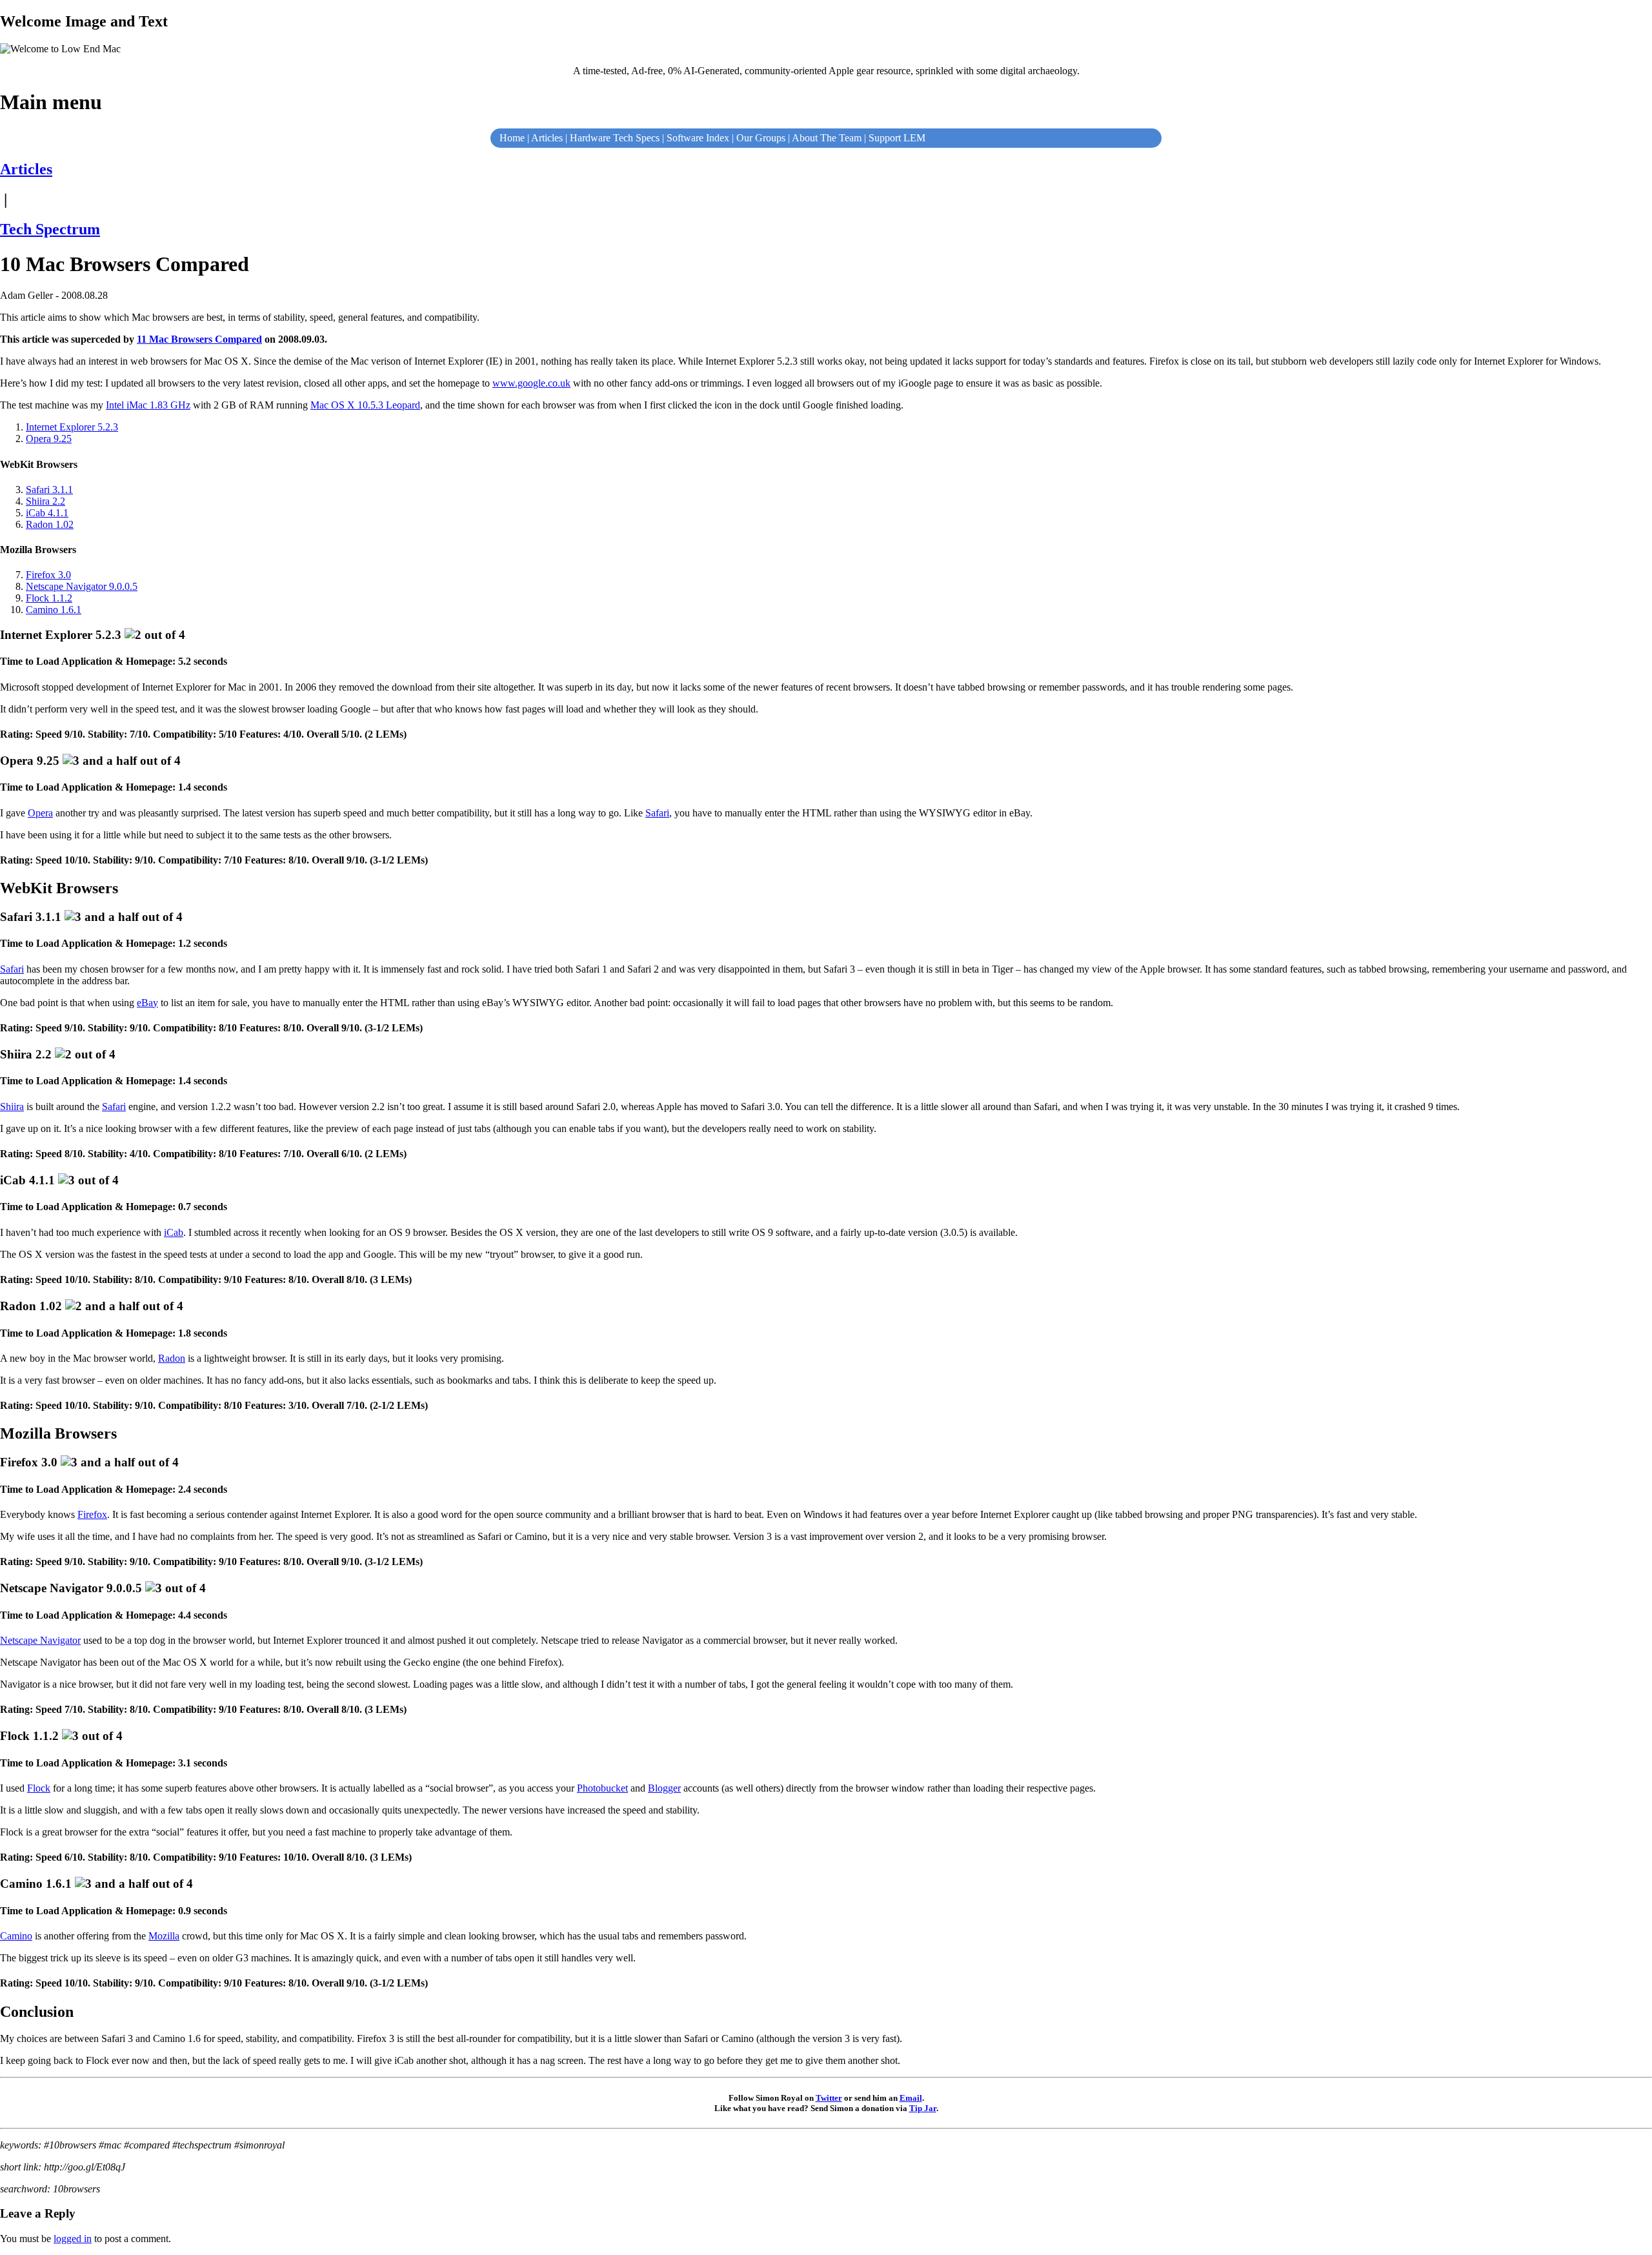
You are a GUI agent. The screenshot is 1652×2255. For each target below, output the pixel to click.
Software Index (698, 138)
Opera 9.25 (49, 439)
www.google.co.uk (531, 383)
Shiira (12, 1107)
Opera (40, 813)
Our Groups (761, 138)
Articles (547, 138)
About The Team (827, 138)
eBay (147, 1003)
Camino (16, 1936)
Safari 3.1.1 (49, 490)
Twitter (829, 2098)
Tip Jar (923, 2108)
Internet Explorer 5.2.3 (72, 427)
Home (512, 138)
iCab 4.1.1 (47, 513)
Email (911, 2098)
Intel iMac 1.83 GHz (148, 405)
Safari (657, 813)
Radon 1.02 (50, 524)
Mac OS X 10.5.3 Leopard (365, 405)
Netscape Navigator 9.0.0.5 (82, 586)
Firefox (92, 1514)
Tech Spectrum (50, 229)
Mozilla (164, 1936)
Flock (39, 1788)
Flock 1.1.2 (49, 598)
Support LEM (897, 138)
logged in (73, 2239)
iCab (174, 1232)
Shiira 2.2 (45, 501)
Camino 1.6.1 (54, 610)
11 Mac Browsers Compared (199, 339)
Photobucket (602, 1788)
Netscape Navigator (40, 1640)
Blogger (664, 1788)
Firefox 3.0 (48, 575)
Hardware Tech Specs (615, 138)
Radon (172, 1358)
